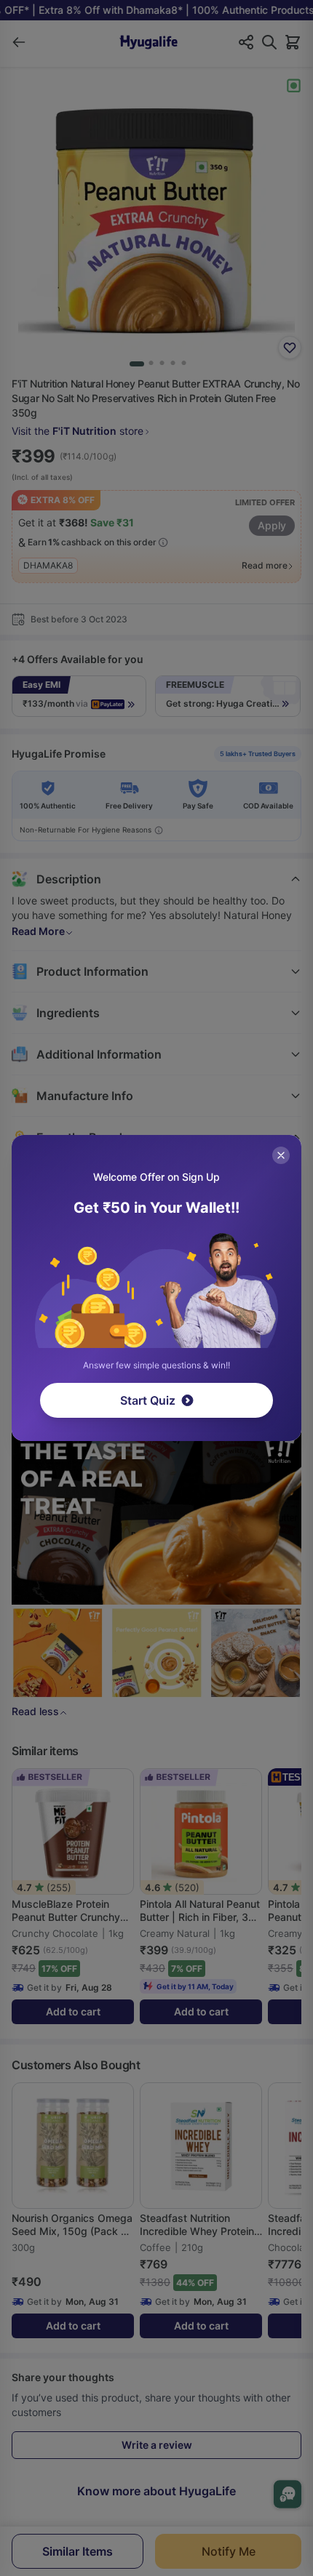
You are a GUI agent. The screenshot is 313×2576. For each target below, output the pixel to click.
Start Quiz (148, 1400)
